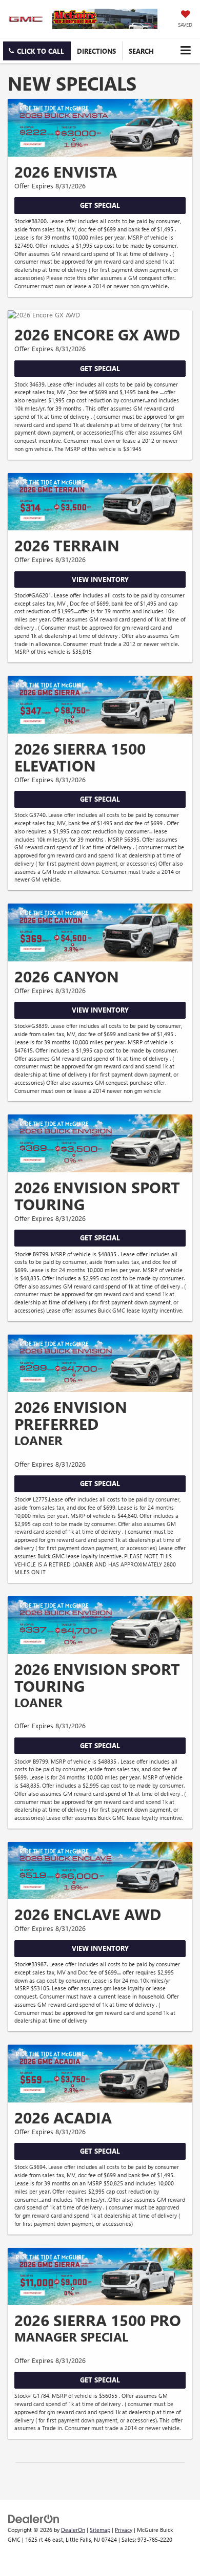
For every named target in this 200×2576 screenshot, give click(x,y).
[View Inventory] (100, 502)
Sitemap (100, 2530)
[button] (37, 51)
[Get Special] (100, 128)
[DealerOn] (34, 2518)
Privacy (124, 2530)
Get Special (100, 205)
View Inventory (100, 579)
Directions (96, 51)
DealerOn (73, 2530)
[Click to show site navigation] (185, 50)
